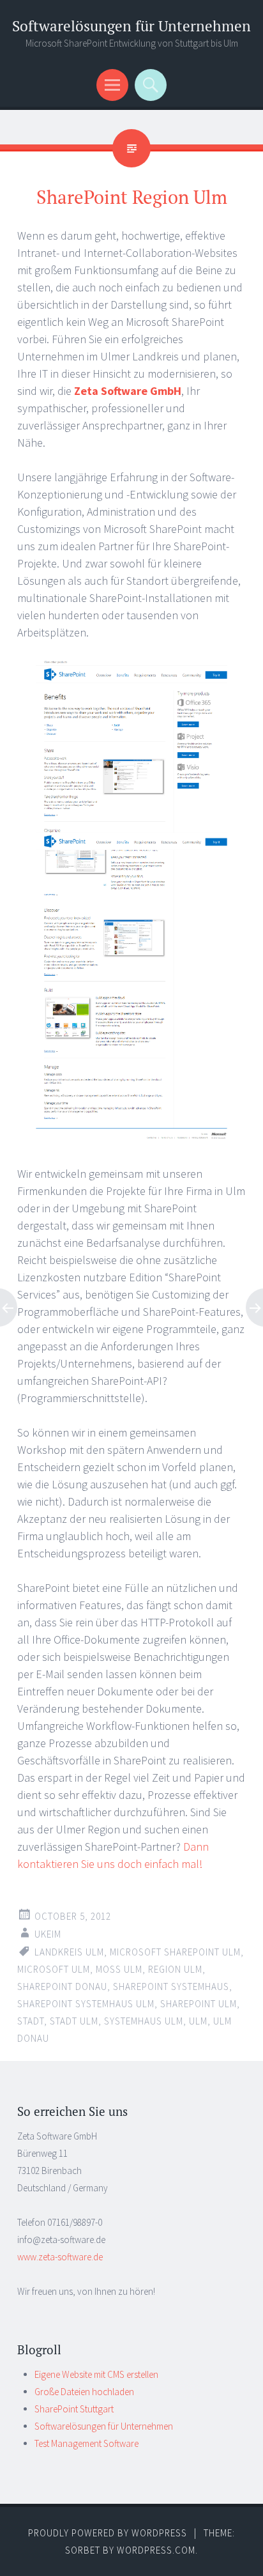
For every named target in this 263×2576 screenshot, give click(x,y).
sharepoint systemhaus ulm (86, 2004)
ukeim (48, 1934)
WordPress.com (156, 2550)
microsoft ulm (54, 1969)
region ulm (175, 1969)
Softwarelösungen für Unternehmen (131, 26)
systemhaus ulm (144, 2021)
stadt (31, 2021)
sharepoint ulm (199, 2004)
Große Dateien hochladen (84, 2392)
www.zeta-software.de (60, 2257)
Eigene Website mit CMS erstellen (96, 2374)
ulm (198, 2021)
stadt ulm (74, 2021)
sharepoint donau (62, 1986)
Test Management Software (86, 2443)
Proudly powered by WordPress (108, 2533)
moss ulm (119, 1969)
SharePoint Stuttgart (74, 2409)
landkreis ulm (69, 1952)
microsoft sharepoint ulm (175, 1952)
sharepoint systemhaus (171, 1986)
